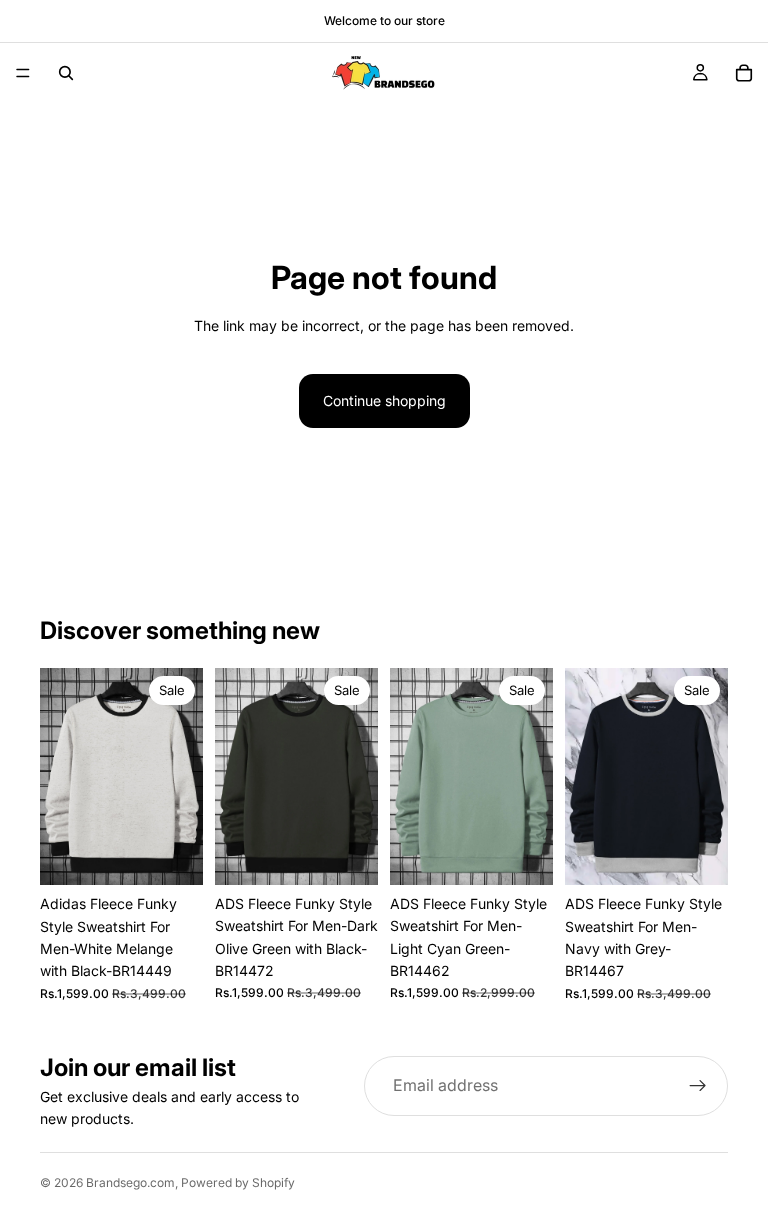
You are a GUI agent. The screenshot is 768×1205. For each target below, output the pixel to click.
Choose (189, 853)
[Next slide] (181, 777)
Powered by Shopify (238, 1182)
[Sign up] (698, 1086)
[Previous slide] (62, 777)
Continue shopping (384, 400)
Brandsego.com (130, 1182)
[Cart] (744, 73)
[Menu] (23, 73)
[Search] (66, 73)
